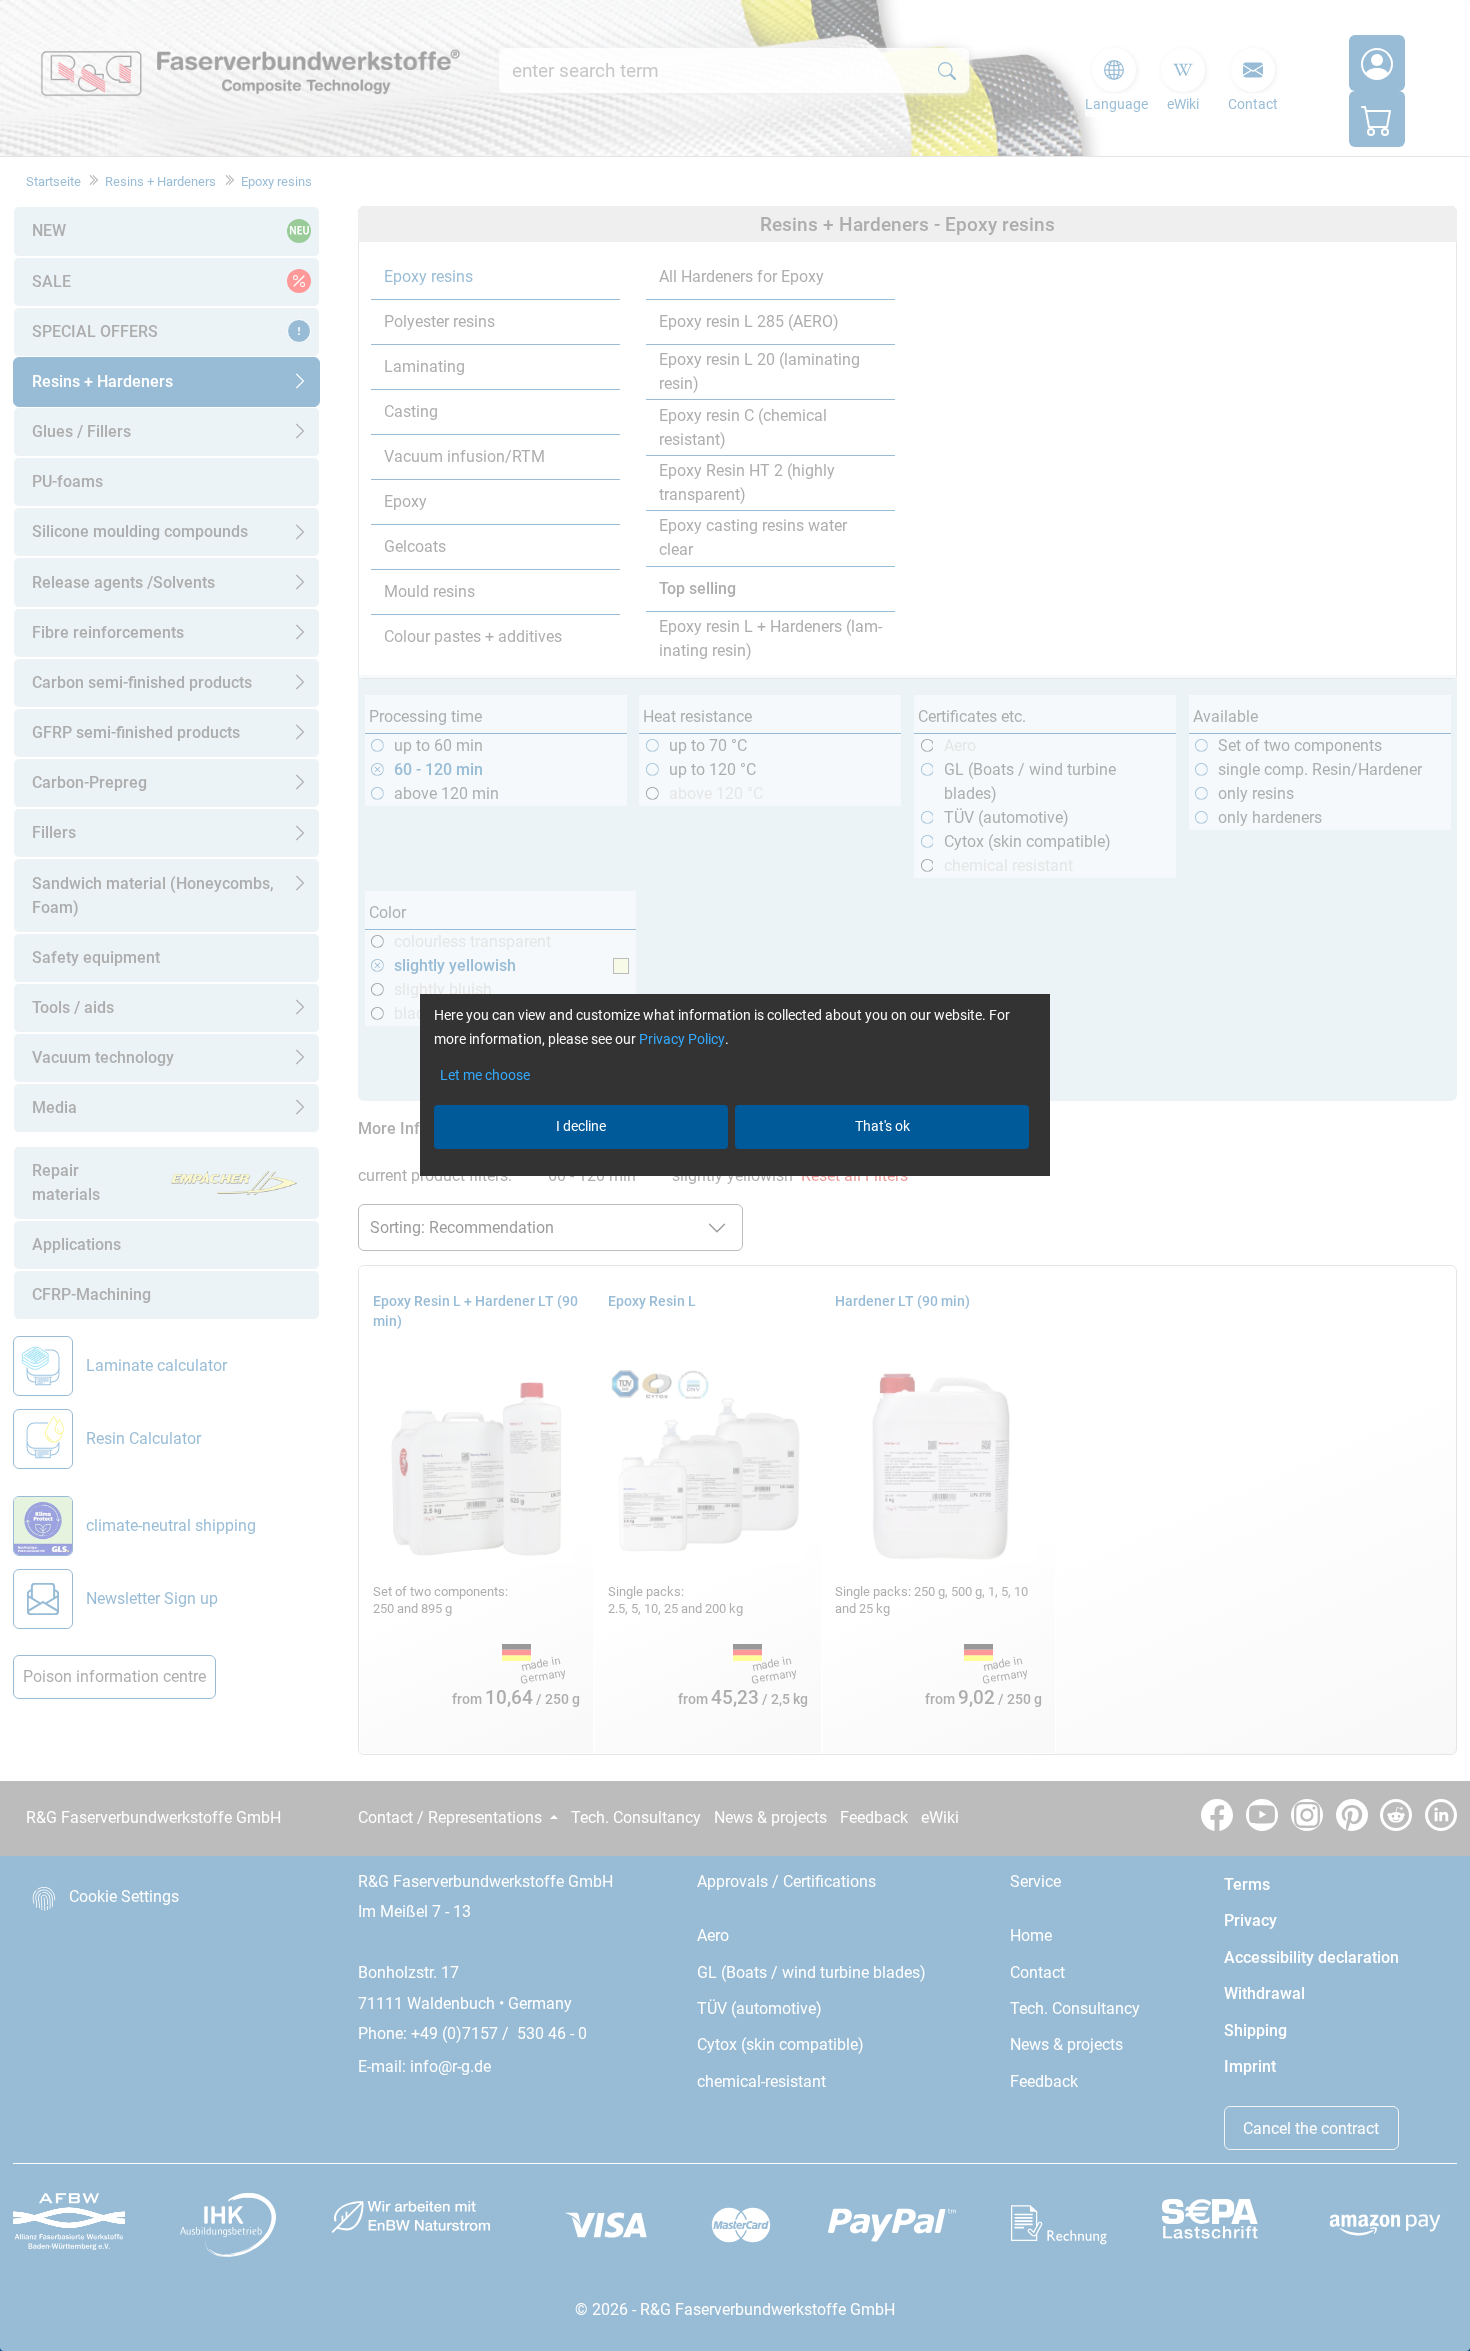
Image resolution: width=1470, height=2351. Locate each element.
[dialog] (735, 1175)
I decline (581, 1126)
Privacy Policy (682, 1039)
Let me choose (485, 1075)
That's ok (882, 1126)
